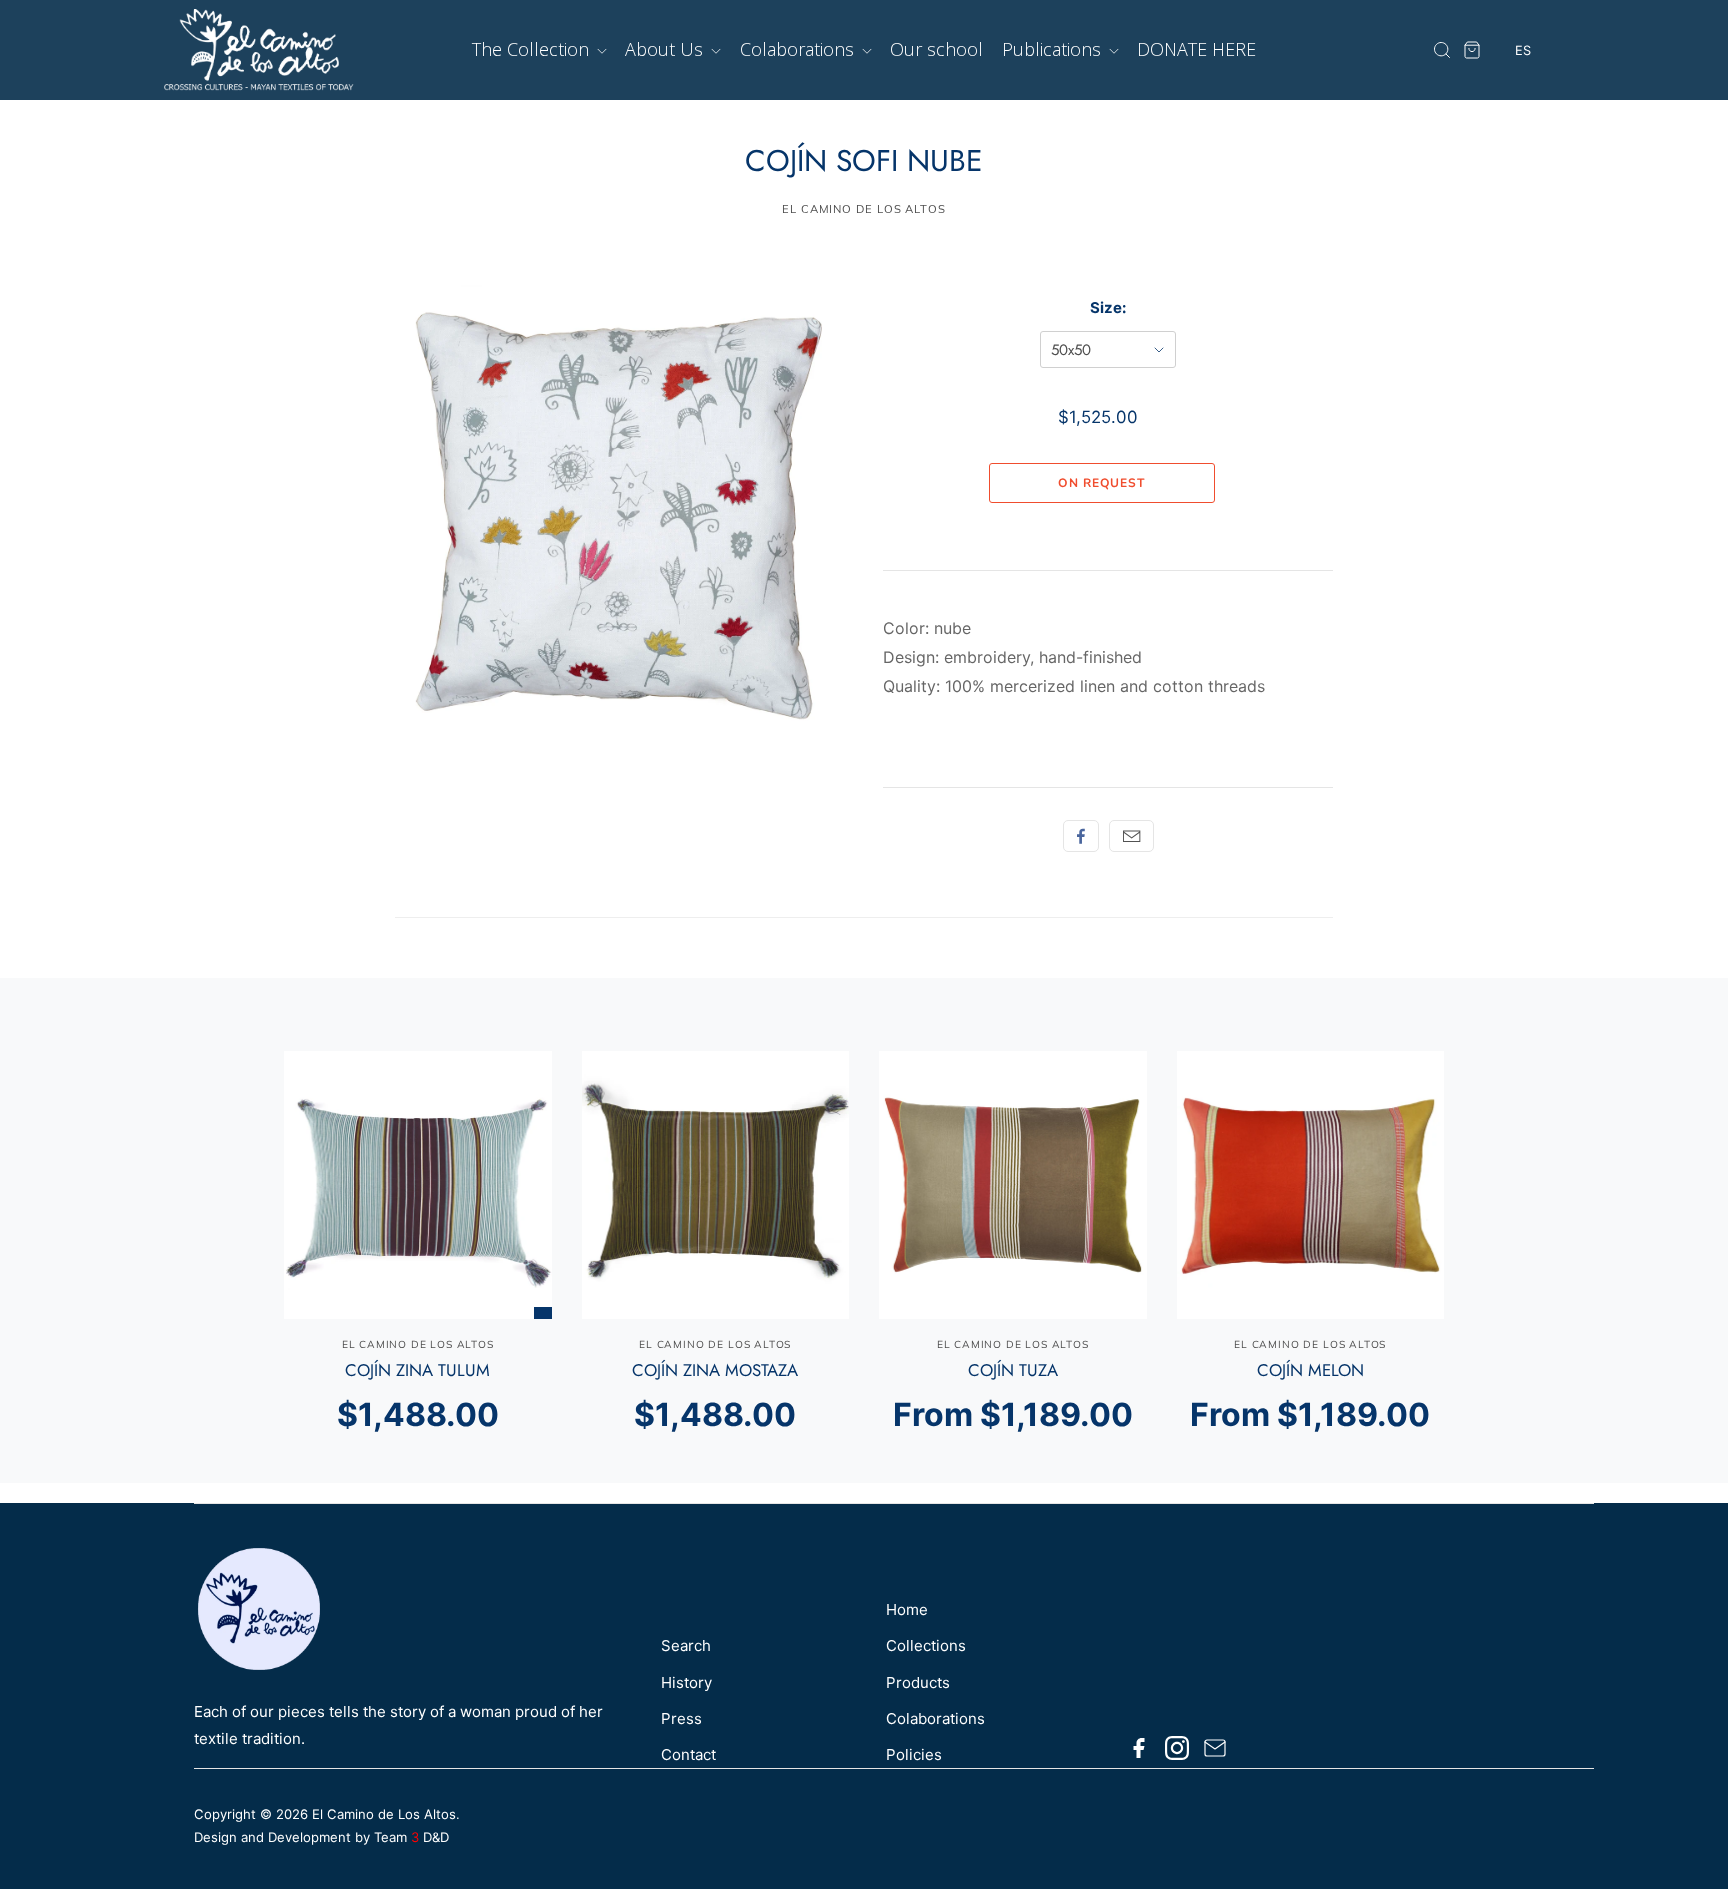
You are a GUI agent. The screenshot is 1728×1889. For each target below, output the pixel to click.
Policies (914, 1754)
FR (1523, 126)
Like (1081, 836)
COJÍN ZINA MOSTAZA (715, 1370)
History (686, 1682)
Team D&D (411, 1837)
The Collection (533, 49)
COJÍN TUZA (1013, 1370)
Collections (926, 1645)
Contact (688, 1754)
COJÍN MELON (1310, 1370)
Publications (1054, 49)
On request (1102, 483)
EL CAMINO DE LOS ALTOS (864, 209)
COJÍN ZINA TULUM (417, 1370)
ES (1523, 89)
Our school (936, 49)
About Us (666, 49)
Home (907, 1609)
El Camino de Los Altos (384, 1814)
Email (1131, 836)
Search (686, 1645)
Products (918, 1682)
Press (681, 1718)
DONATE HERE (1196, 49)
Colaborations (799, 49)
